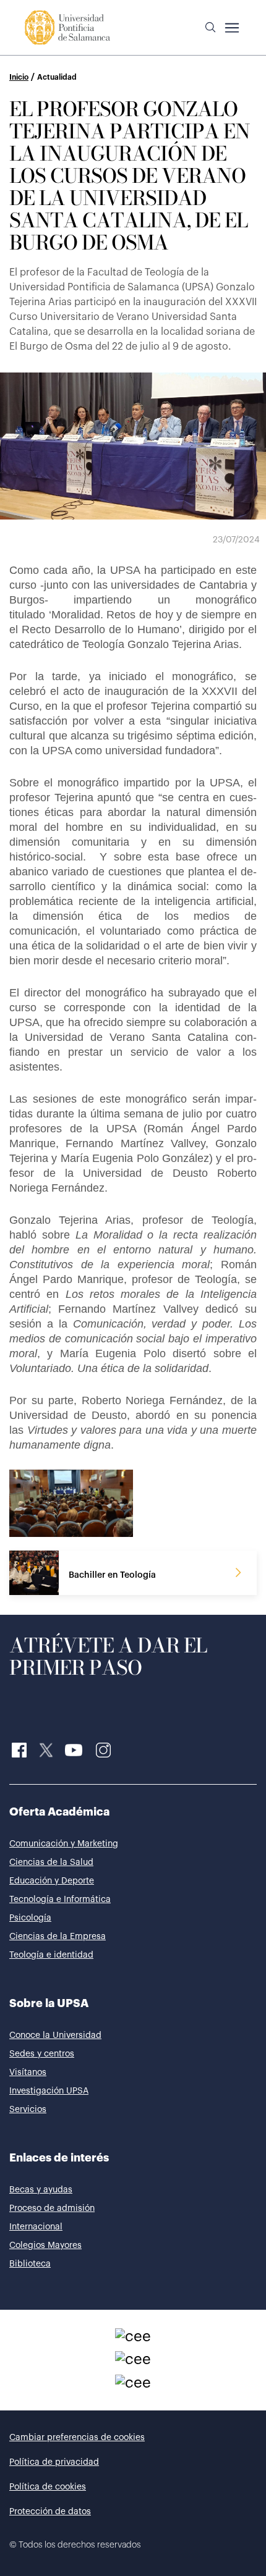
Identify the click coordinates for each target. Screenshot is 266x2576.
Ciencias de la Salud (51, 1863)
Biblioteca (30, 2264)
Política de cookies (48, 2487)
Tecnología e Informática (60, 1900)
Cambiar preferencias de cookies (77, 2438)
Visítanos (28, 2073)
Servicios (28, 2110)
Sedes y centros (42, 2054)
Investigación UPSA (49, 2091)
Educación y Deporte (52, 1881)
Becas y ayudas (41, 2190)
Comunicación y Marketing (64, 1844)
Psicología (30, 1918)
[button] (210, 28)
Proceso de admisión (52, 2208)
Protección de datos (50, 2512)
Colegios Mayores (45, 2246)
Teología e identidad (51, 1955)
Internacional (36, 2227)
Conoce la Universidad (55, 2035)
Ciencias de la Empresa (58, 1937)
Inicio (19, 77)
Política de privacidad (54, 2462)
